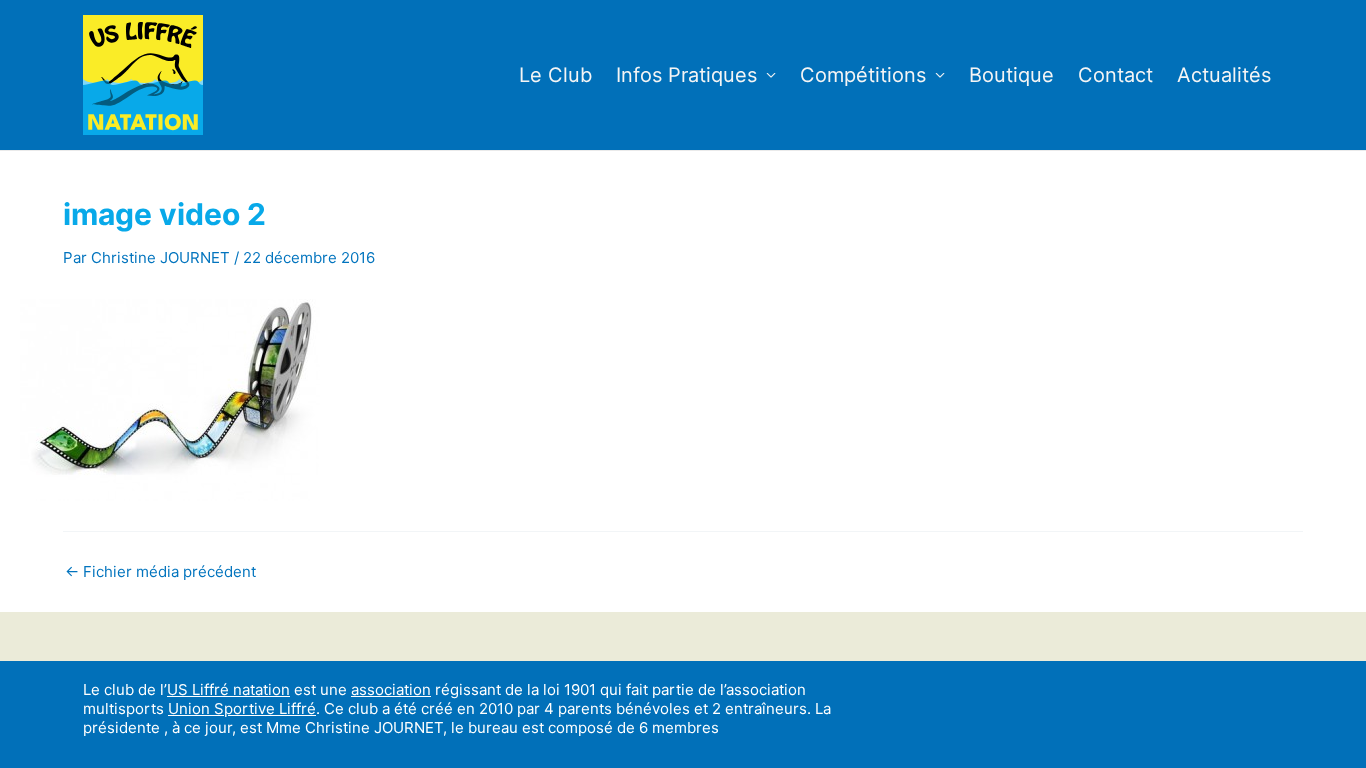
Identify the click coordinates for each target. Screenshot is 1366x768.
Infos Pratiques (686, 75)
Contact (1115, 75)
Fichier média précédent (160, 571)
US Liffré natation (228, 689)
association (391, 689)
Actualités (1224, 75)
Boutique (1011, 75)
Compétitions (863, 75)
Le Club (555, 75)
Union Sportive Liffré (242, 708)
